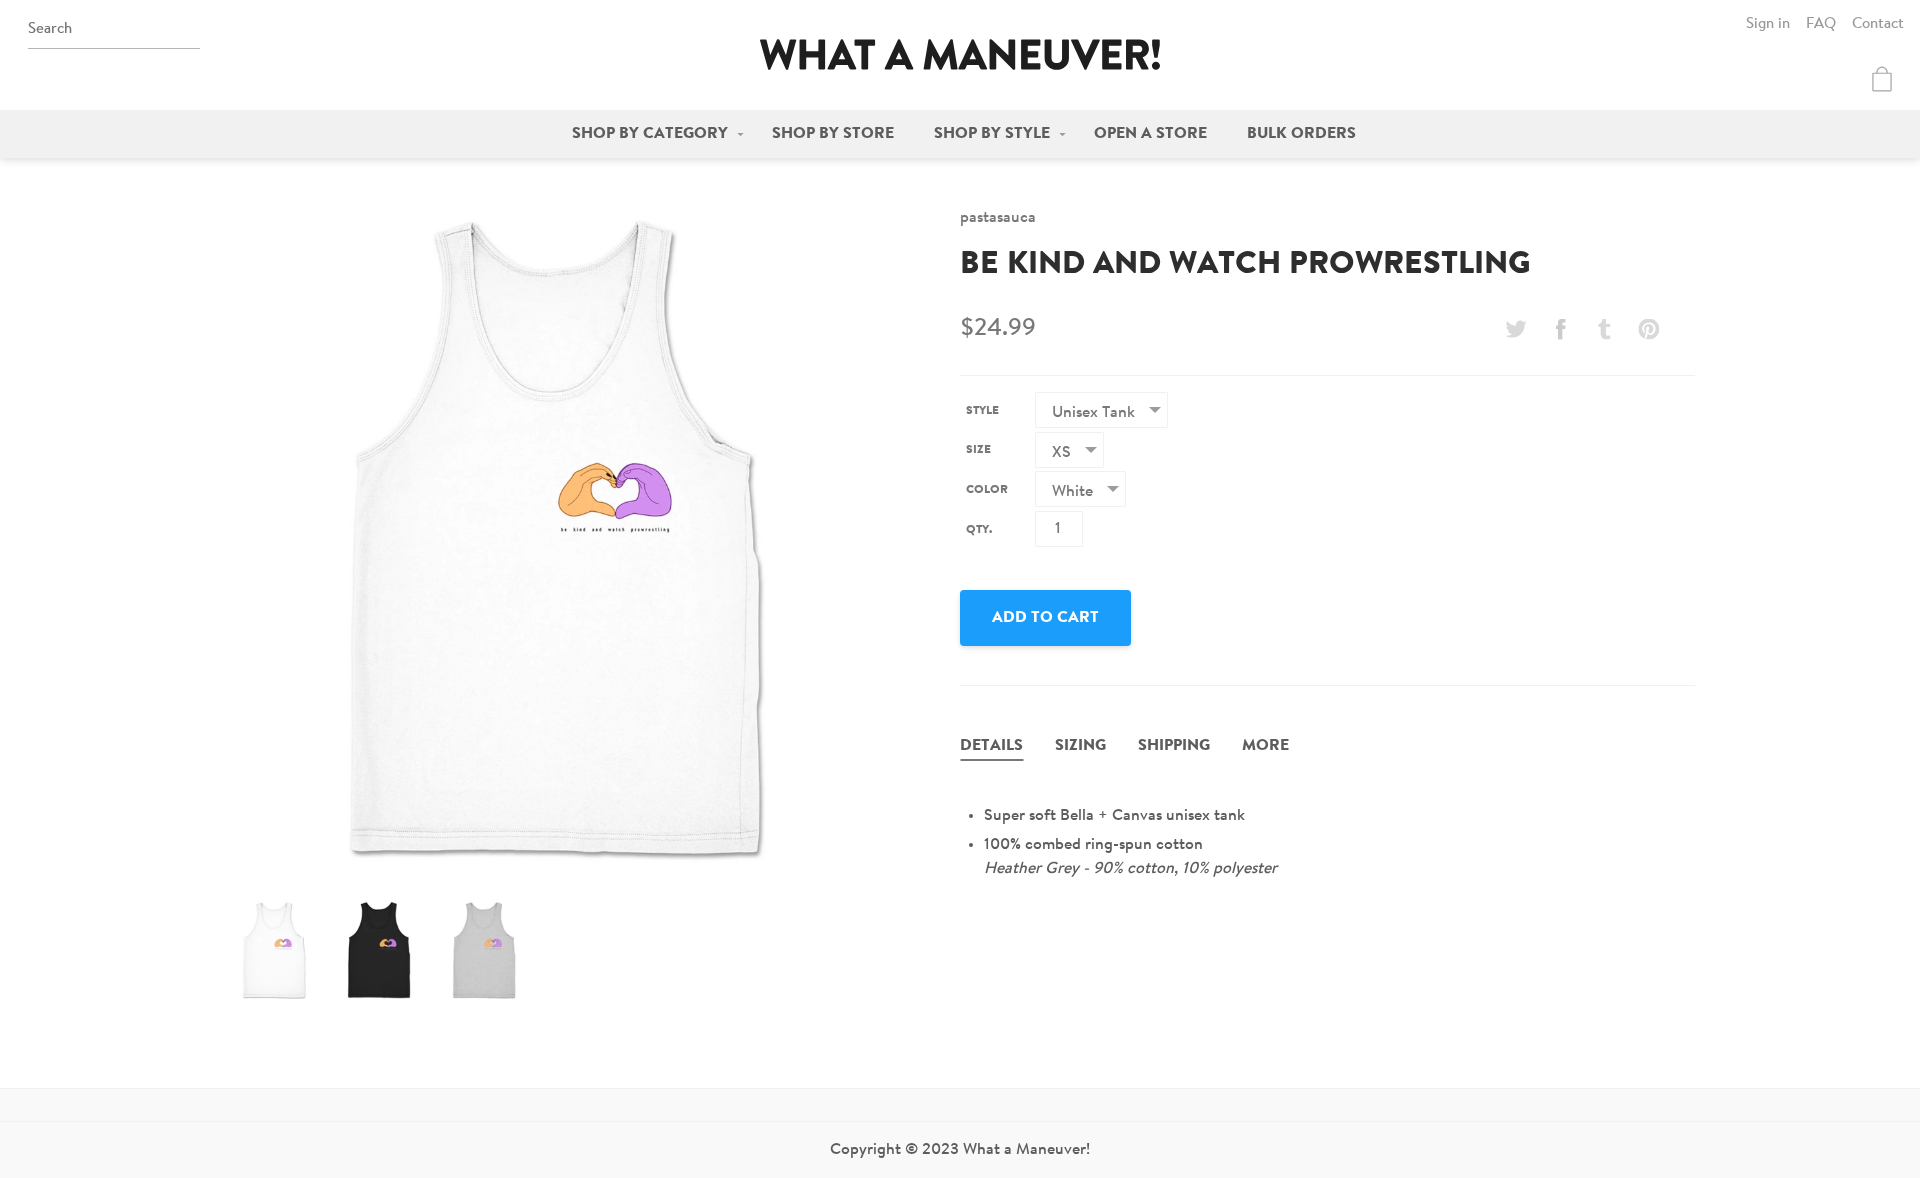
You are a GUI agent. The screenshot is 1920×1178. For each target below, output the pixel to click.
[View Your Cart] (1882, 79)
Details (991, 746)
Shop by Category (650, 134)
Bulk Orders (1301, 134)
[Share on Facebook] (1560, 329)
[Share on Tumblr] (1605, 329)
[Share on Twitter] (1516, 329)
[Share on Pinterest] (1649, 329)
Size (978, 450)
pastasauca (998, 218)
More (1265, 746)
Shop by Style (992, 134)
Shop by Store (833, 134)
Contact (1878, 24)
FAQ (1821, 24)
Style (982, 411)
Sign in (1768, 24)
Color (987, 490)
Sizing (1080, 746)
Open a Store (1150, 134)
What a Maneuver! (960, 54)
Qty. (979, 530)
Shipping (1174, 746)
